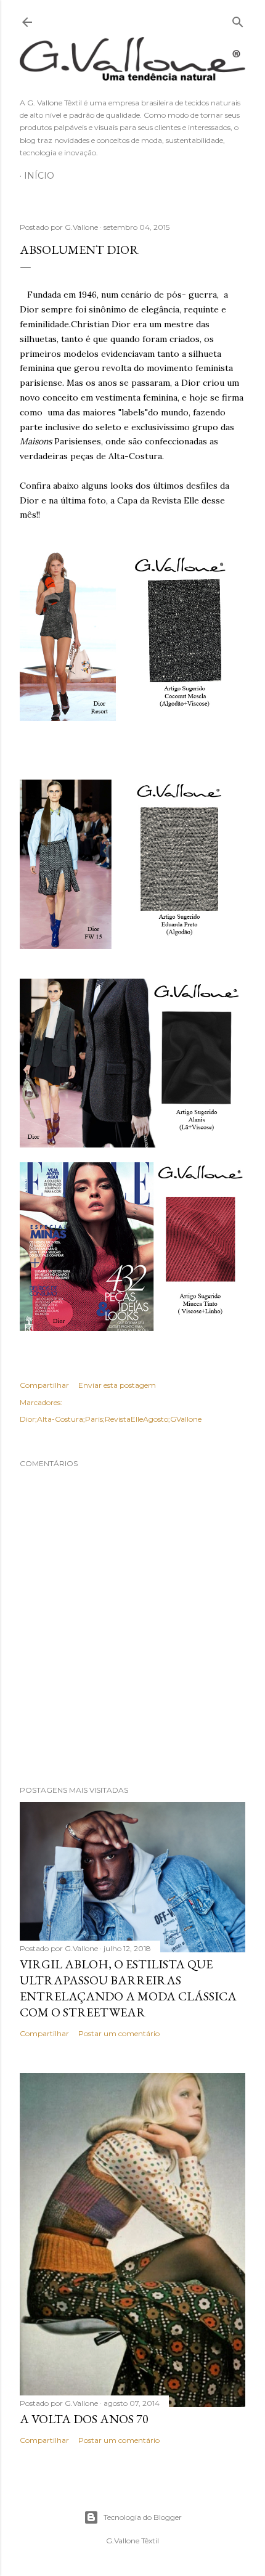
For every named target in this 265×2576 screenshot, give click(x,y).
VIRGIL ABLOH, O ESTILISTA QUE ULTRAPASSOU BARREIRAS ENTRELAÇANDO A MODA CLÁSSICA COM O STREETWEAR (128, 1988)
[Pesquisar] (238, 19)
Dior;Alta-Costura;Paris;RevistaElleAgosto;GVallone (111, 1419)
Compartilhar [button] (44, 1385)
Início (39, 176)
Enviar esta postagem (117, 1385)
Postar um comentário (119, 2033)
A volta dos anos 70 (84, 2419)
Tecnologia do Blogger (143, 2517)
